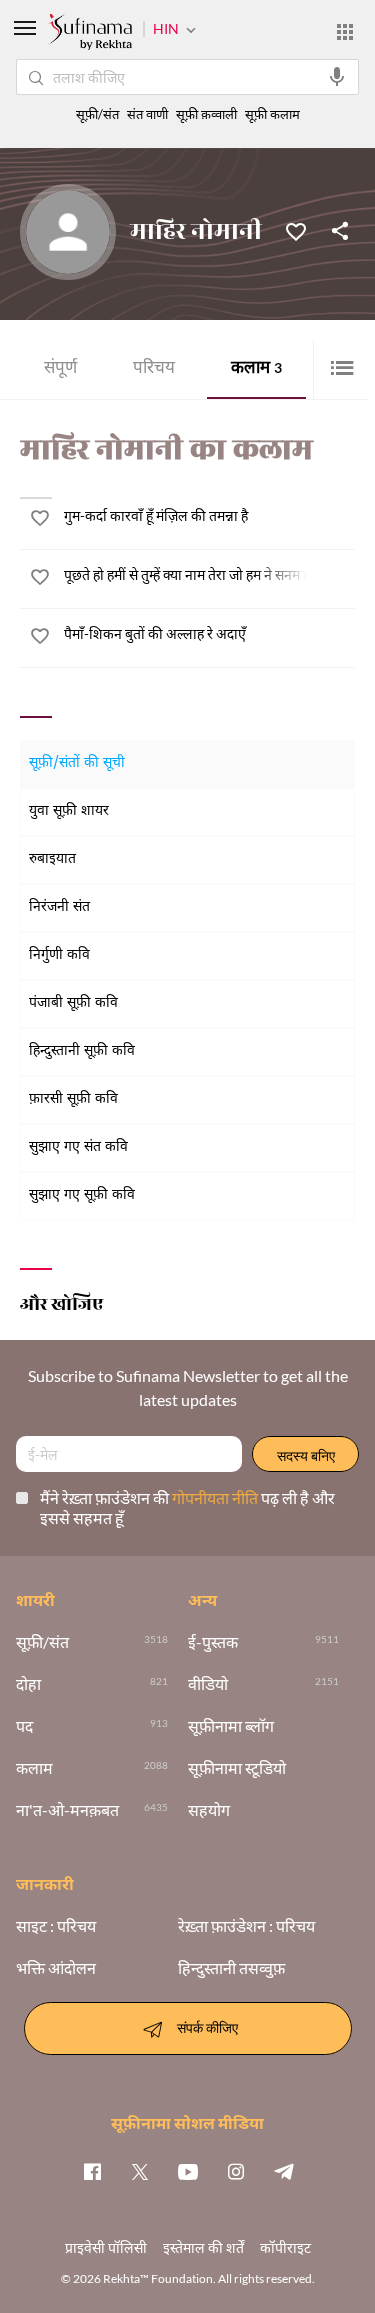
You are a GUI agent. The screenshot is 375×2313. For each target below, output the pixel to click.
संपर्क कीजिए (207, 2026)
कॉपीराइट (285, 2247)
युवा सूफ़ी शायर (69, 811)
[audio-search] (337, 77)
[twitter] (140, 2171)
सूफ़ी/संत (97, 114)
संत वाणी (147, 114)
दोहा (28, 1684)
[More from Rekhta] (345, 32)
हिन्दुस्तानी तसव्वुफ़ (231, 1968)
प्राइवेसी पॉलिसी (106, 2247)
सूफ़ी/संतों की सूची (77, 763)
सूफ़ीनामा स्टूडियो (237, 1768)
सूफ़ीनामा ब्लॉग (231, 1726)
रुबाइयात (52, 859)
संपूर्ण (60, 369)
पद (24, 1726)
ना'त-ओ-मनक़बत (67, 1810)
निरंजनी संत (59, 907)
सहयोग (209, 1810)
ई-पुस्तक (213, 1642)
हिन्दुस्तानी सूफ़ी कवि (82, 1051)
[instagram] (236, 2171)
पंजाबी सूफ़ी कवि (73, 1003)
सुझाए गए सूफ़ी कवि (82, 1195)
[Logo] (90, 34)
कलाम (256, 369)
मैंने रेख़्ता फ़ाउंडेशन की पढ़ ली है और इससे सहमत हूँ (187, 1507)
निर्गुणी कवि (59, 955)
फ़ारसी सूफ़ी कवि (73, 1099)
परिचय (154, 369)
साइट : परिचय (56, 1926)
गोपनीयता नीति (216, 1497)
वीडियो (208, 1684)
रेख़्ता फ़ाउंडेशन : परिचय (246, 1926)
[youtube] (188, 2171)
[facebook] (92, 2171)
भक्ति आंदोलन (56, 1968)
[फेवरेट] (296, 230)
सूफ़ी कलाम (272, 114)
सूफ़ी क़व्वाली (206, 114)
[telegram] (284, 2171)
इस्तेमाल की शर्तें (203, 2247)
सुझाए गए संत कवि (78, 1147)
